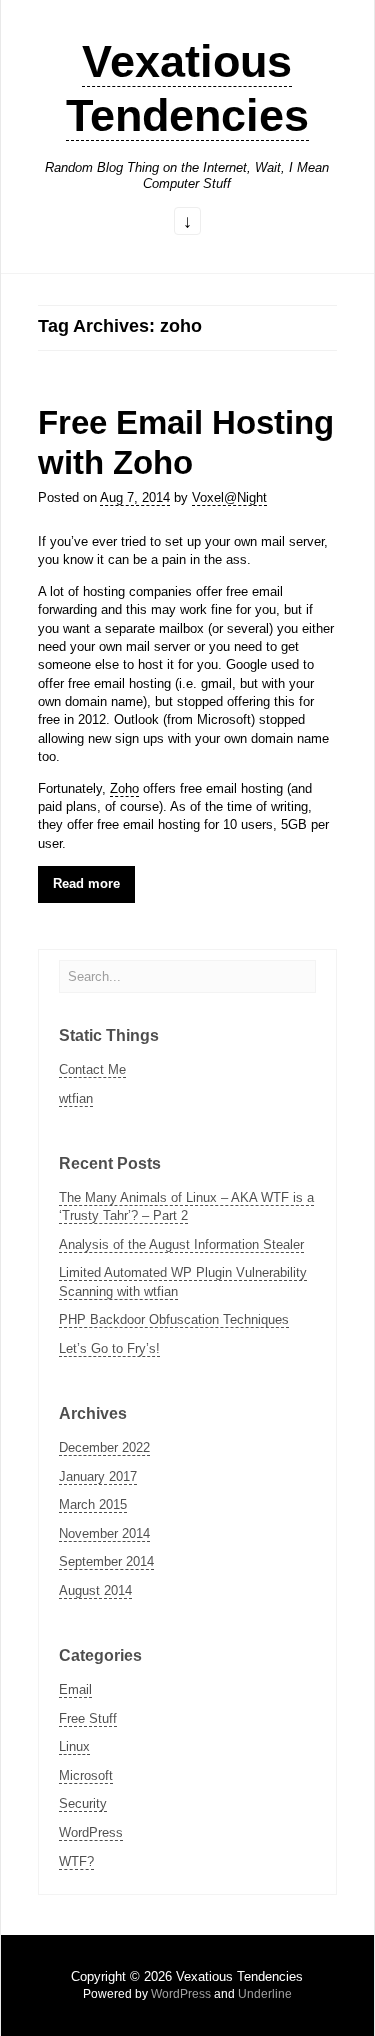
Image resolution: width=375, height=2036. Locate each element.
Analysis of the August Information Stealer (181, 1244)
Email (75, 1689)
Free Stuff (88, 1718)
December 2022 (104, 1447)
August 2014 (95, 1590)
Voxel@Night (229, 497)
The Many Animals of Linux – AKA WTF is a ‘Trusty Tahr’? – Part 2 (186, 1206)
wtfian (76, 1098)
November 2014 (104, 1533)
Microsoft (86, 1775)
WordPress (91, 1832)
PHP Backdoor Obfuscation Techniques (174, 1319)
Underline (265, 1994)
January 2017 (98, 1476)
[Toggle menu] (187, 222)
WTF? (76, 1861)
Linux (74, 1746)
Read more (86, 883)
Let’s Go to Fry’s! (109, 1348)
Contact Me (92, 1069)
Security (83, 1803)
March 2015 (93, 1504)
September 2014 (106, 1561)
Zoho (124, 788)
